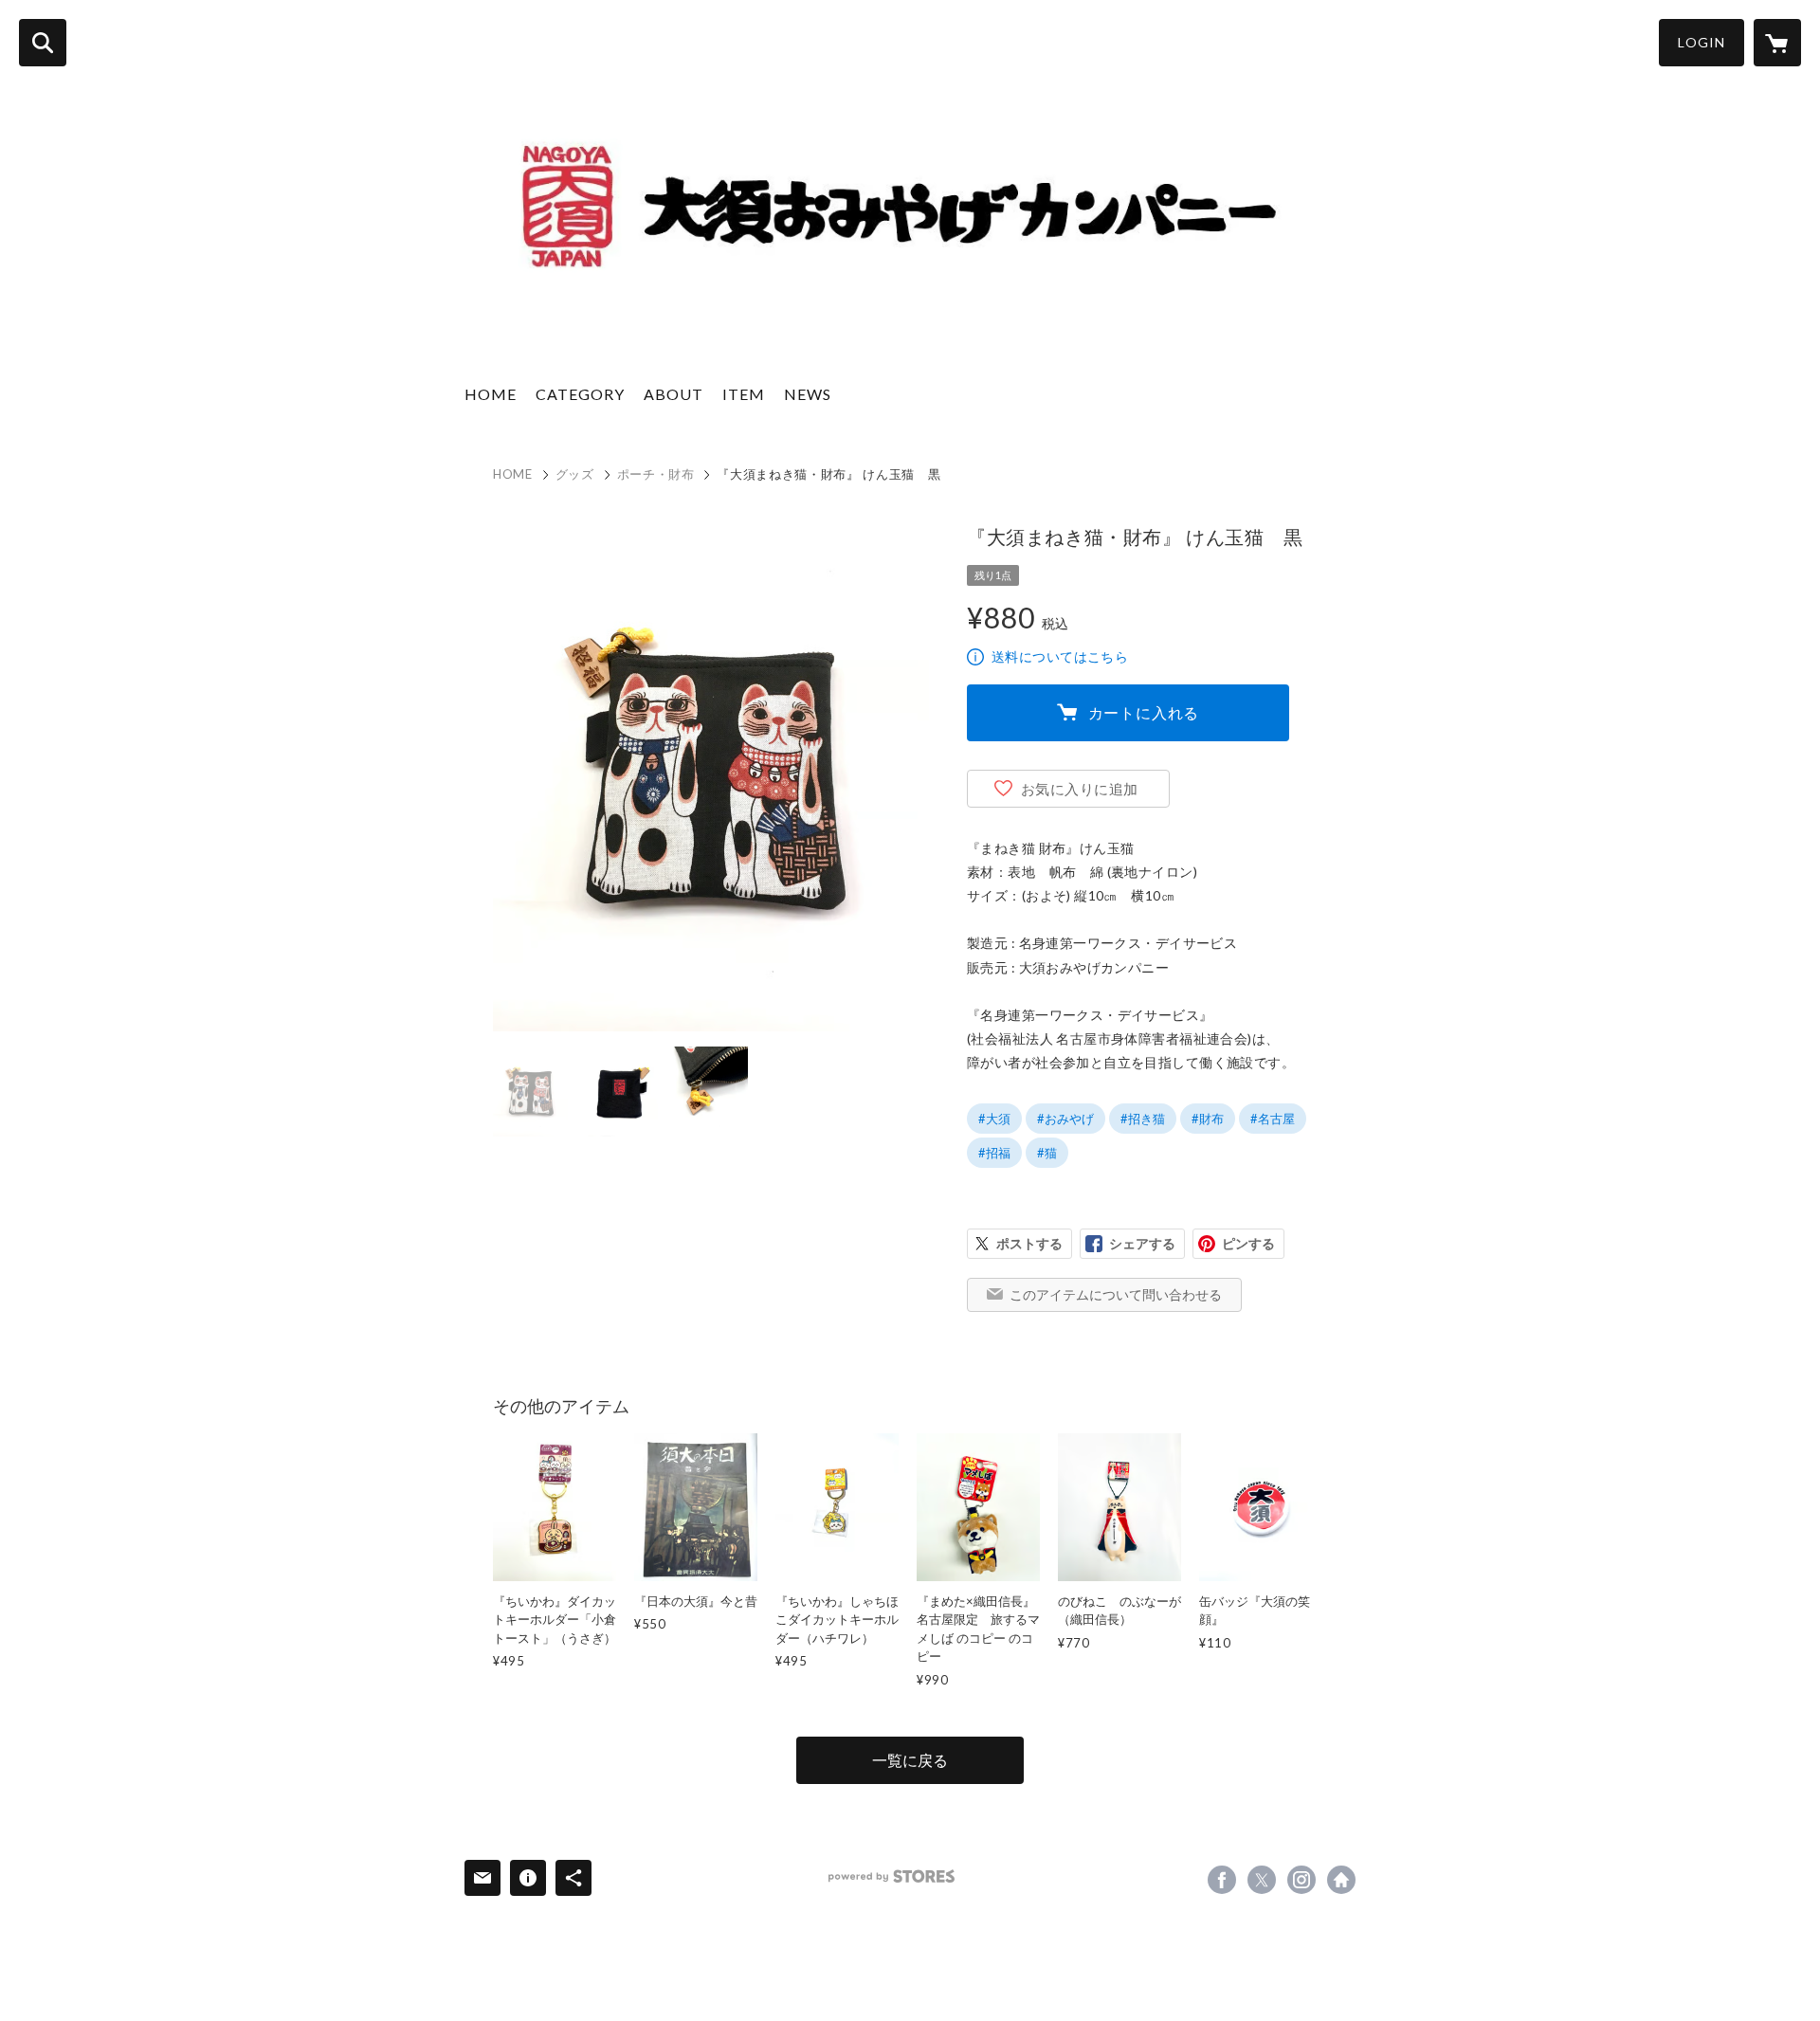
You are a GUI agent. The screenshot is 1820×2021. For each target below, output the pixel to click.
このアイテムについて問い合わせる (1116, 1294)
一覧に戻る (910, 1760)
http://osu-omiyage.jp (1341, 1880)
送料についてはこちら (1060, 656)
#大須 (994, 1119)
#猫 (1047, 1153)
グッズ (575, 474)
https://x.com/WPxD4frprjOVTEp (1262, 1880)
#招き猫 (1143, 1119)
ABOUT (673, 394)
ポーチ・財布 (656, 474)
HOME (491, 394)
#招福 (994, 1153)
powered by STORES (892, 1876)
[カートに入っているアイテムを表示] (1777, 43)
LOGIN (1702, 42)
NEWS (808, 394)
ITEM (744, 394)
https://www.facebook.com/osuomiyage (1222, 1880)
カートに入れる (1144, 712)
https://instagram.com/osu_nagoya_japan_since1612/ (1301, 1880)
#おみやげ (1065, 1119)
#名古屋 (1273, 1119)
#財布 (1208, 1119)
